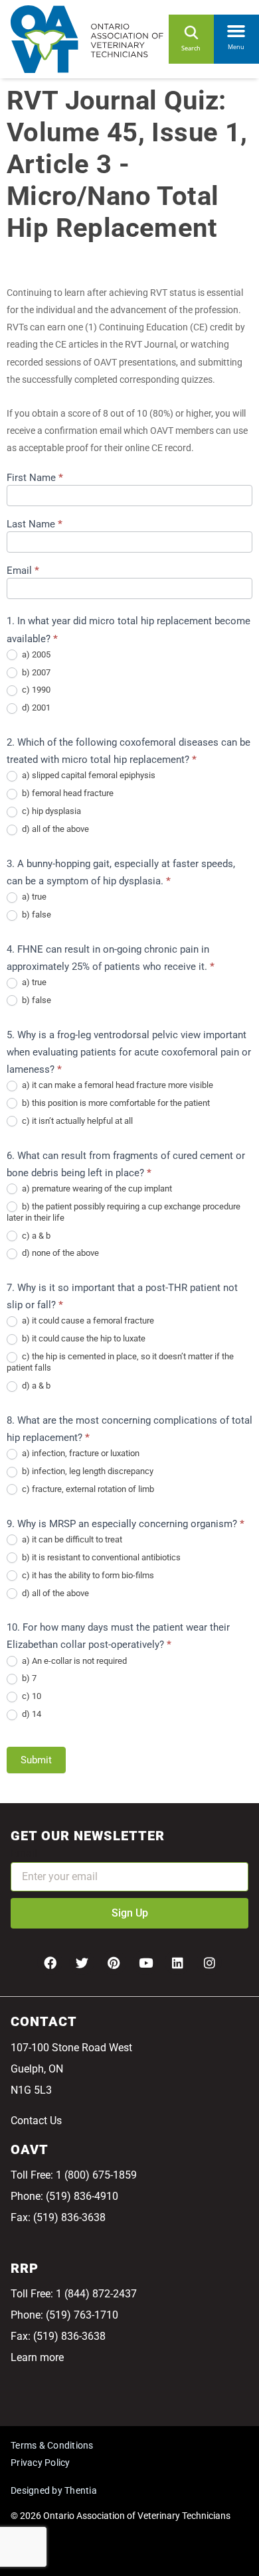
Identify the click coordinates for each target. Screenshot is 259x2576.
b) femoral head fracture (67, 793)
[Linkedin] (177, 1962)
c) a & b (35, 1236)
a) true (33, 897)
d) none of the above (59, 1253)
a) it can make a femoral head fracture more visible (117, 1085)
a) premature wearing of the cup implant (96, 1188)
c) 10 (31, 1696)
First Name (35, 478)
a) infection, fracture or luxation (80, 1453)
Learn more (37, 2357)
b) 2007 (35, 672)
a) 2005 (35, 654)
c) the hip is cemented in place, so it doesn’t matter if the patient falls (120, 1362)
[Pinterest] (114, 1962)
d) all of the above (54, 829)
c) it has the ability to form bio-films (87, 1575)
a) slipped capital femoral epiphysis (88, 775)
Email (23, 571)
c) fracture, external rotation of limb (87, 1489)
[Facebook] (50, 1962)
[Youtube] (145, 1962)
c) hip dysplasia (50, 811)
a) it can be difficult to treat (71, 1539)
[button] (236, 29)
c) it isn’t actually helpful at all (76, 1121)
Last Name (35, 525)
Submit (36, 1760)
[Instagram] (209, 1962)
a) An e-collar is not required (73, 1661)
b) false (36, 915)
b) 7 (28, 1678)
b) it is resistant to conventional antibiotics (100, 1557)
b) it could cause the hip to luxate (83, 1338)
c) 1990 (35, 690)
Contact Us (36, 2121)
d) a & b (35, 1386)
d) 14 (31, 1714)
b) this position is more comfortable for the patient (115, 1103)
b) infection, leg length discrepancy (87, 1471)
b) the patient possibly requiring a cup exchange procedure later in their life (124, 1212)
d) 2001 (35, 708)
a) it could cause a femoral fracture (87, 1321)
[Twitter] (82, 1962)
